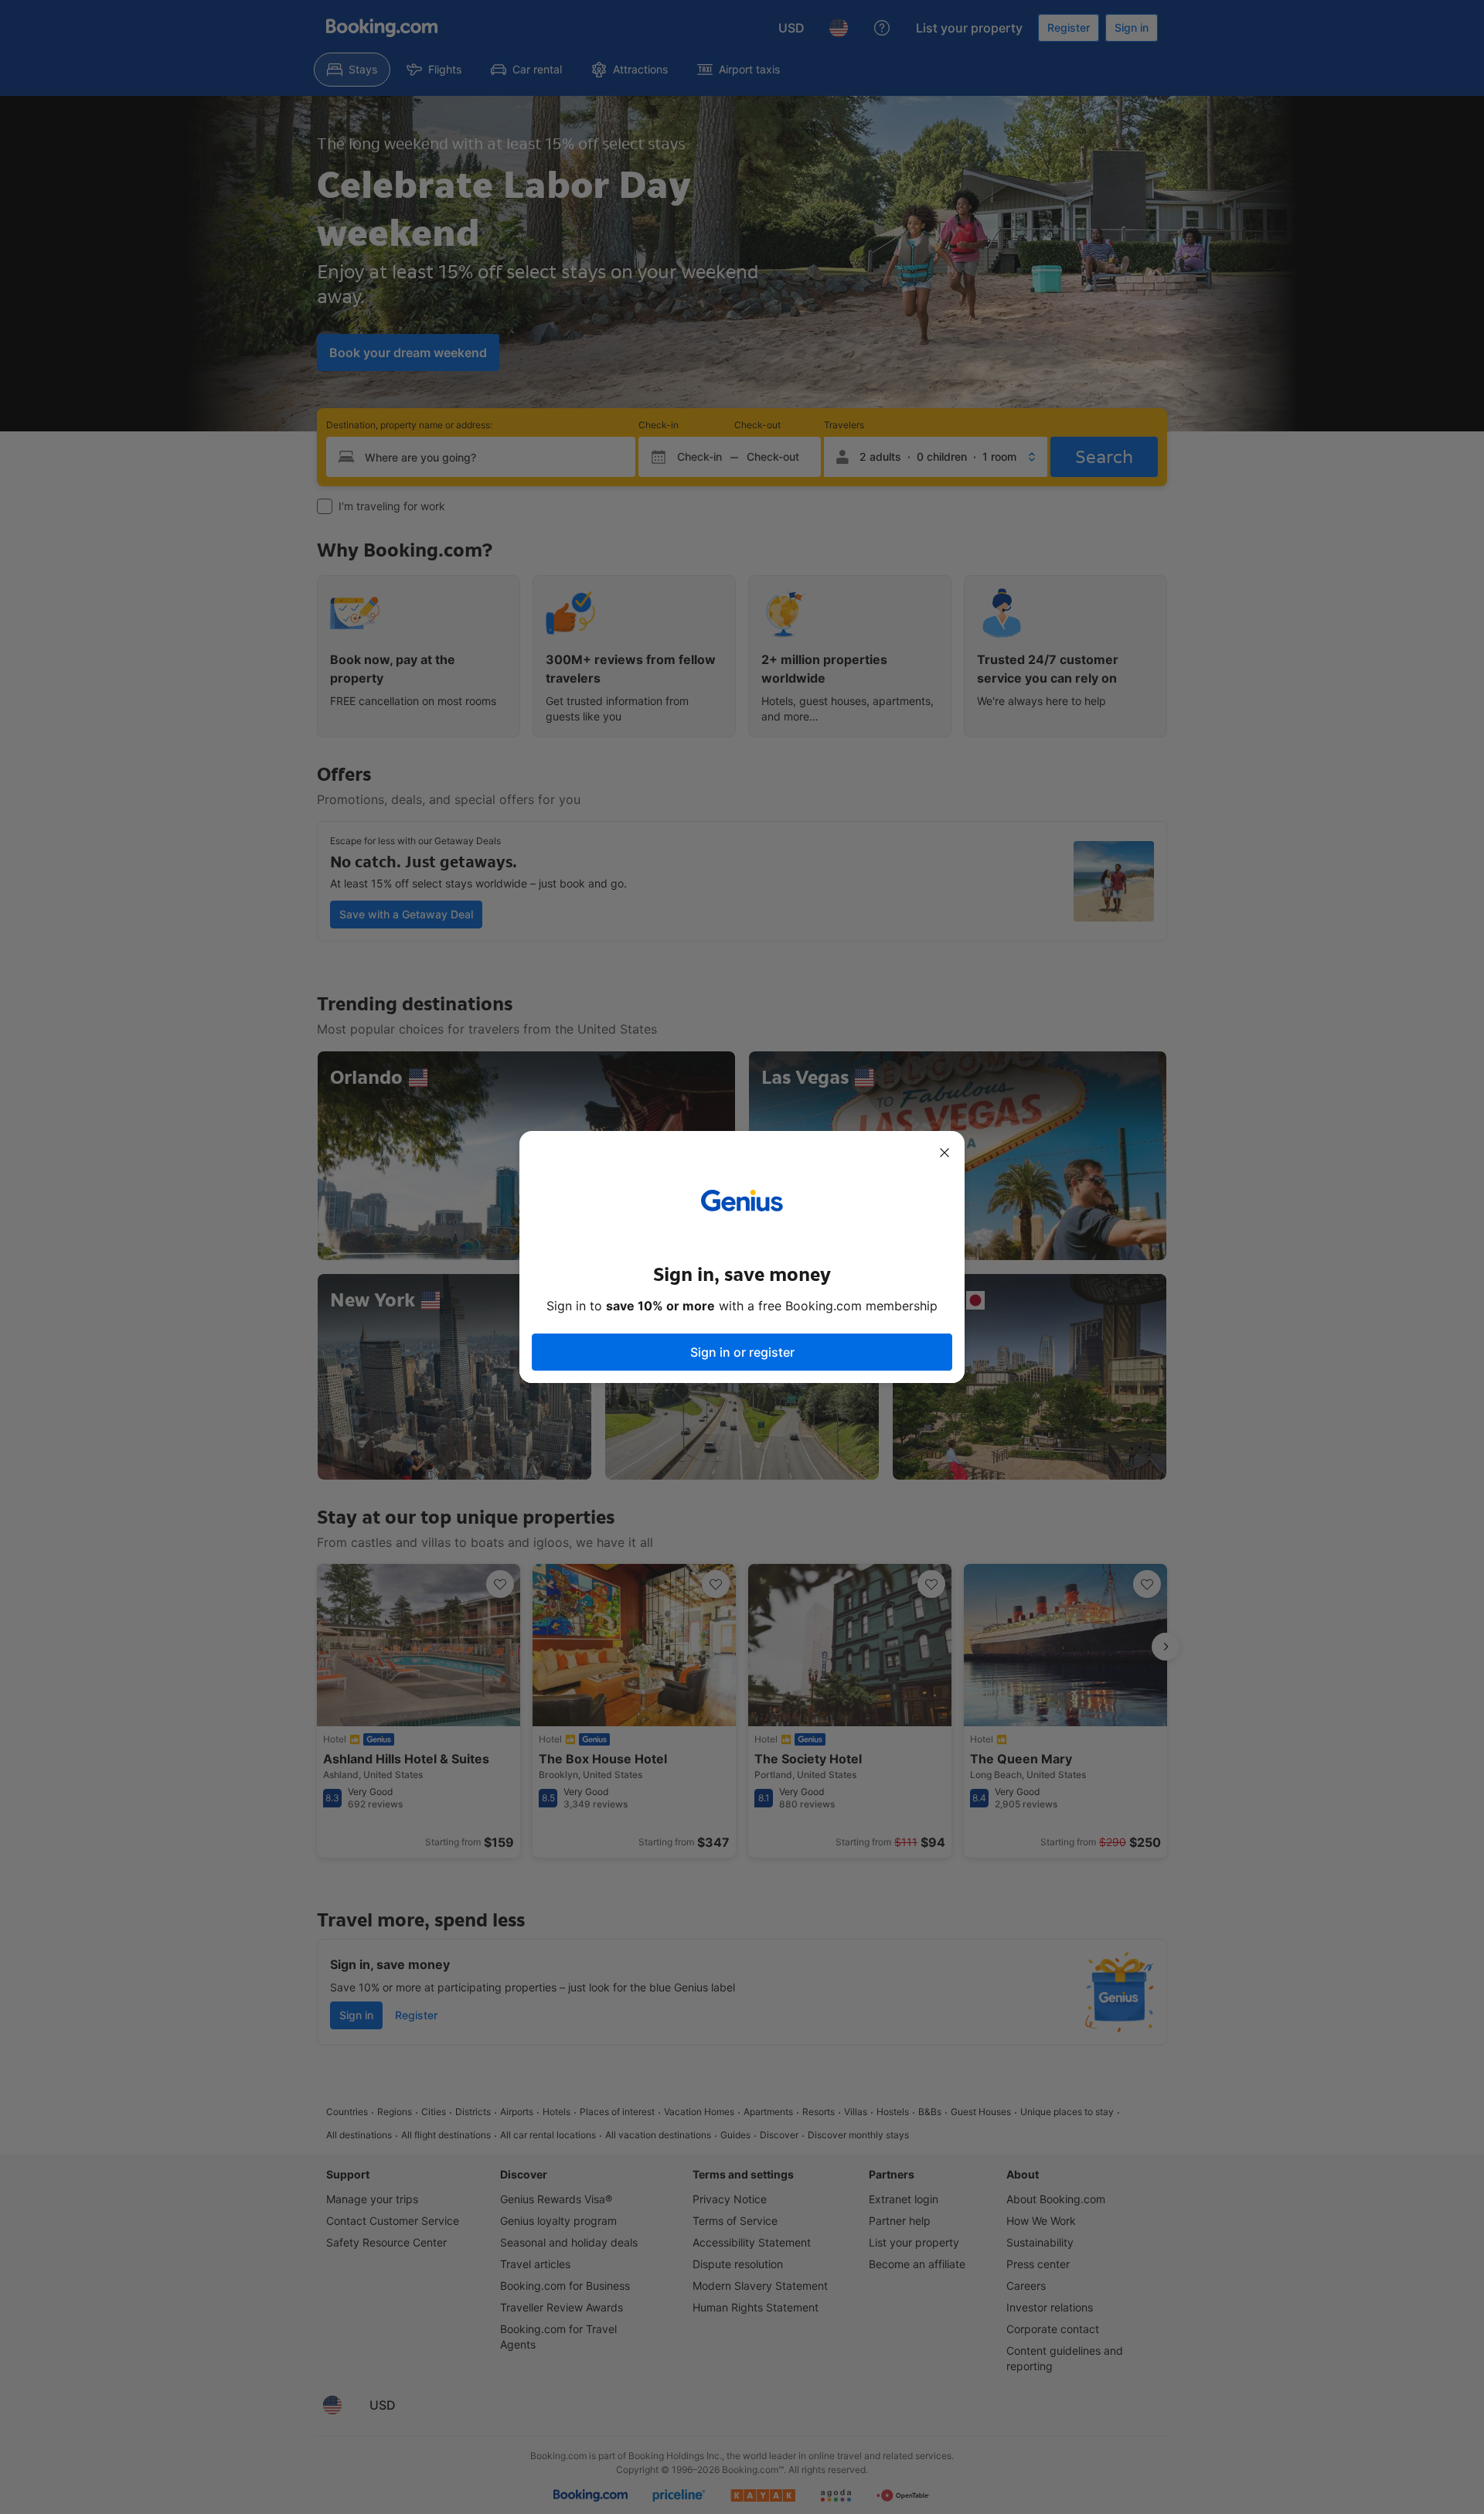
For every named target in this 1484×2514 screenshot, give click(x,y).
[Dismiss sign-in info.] (945, 1153)
